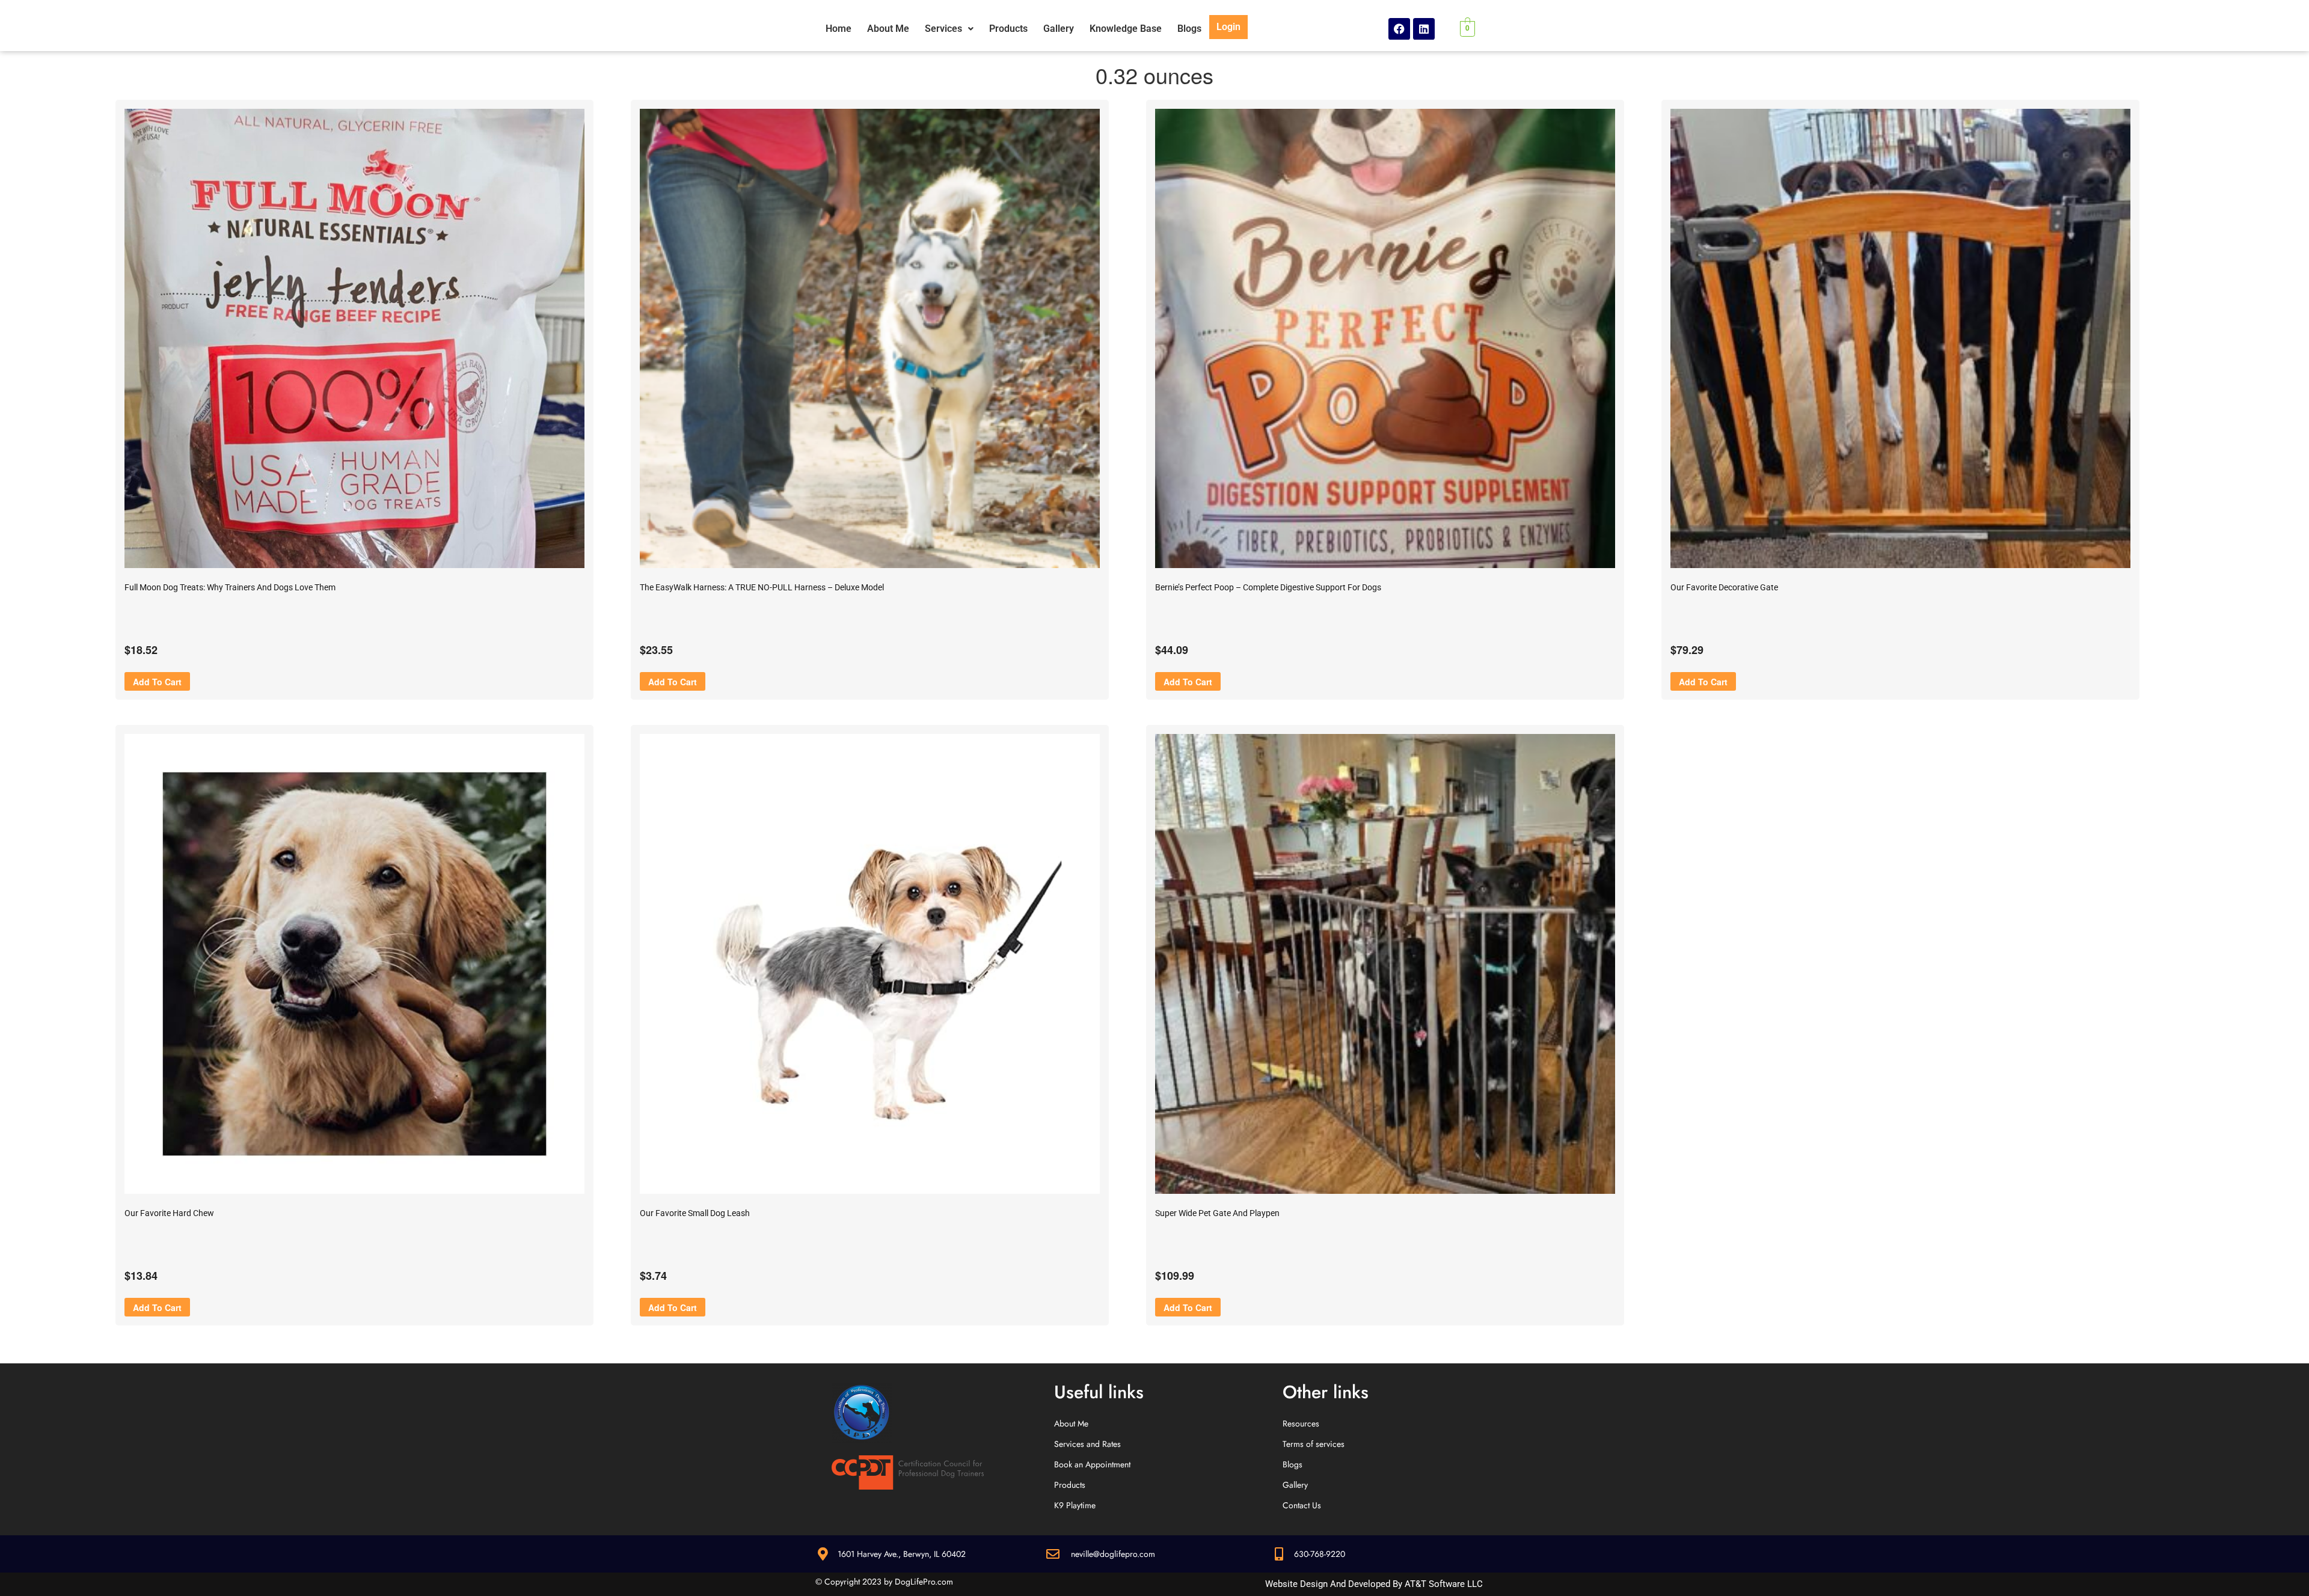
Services (943, 29)
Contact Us (1302, 1505)
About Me (888, 29)
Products (1008, 29)
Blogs (1189, 29)
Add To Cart (157, 682)
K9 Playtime (1075, 1505)
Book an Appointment (1092, 1464)
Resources (1301, 1423)
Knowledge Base (1126, 29)
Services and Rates (1087, 1444)
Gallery (1059, 29)
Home (839, 29)
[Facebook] (1399, 29)
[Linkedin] (1424, 29)
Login (1228, 27)
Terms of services (1314, 1444)
